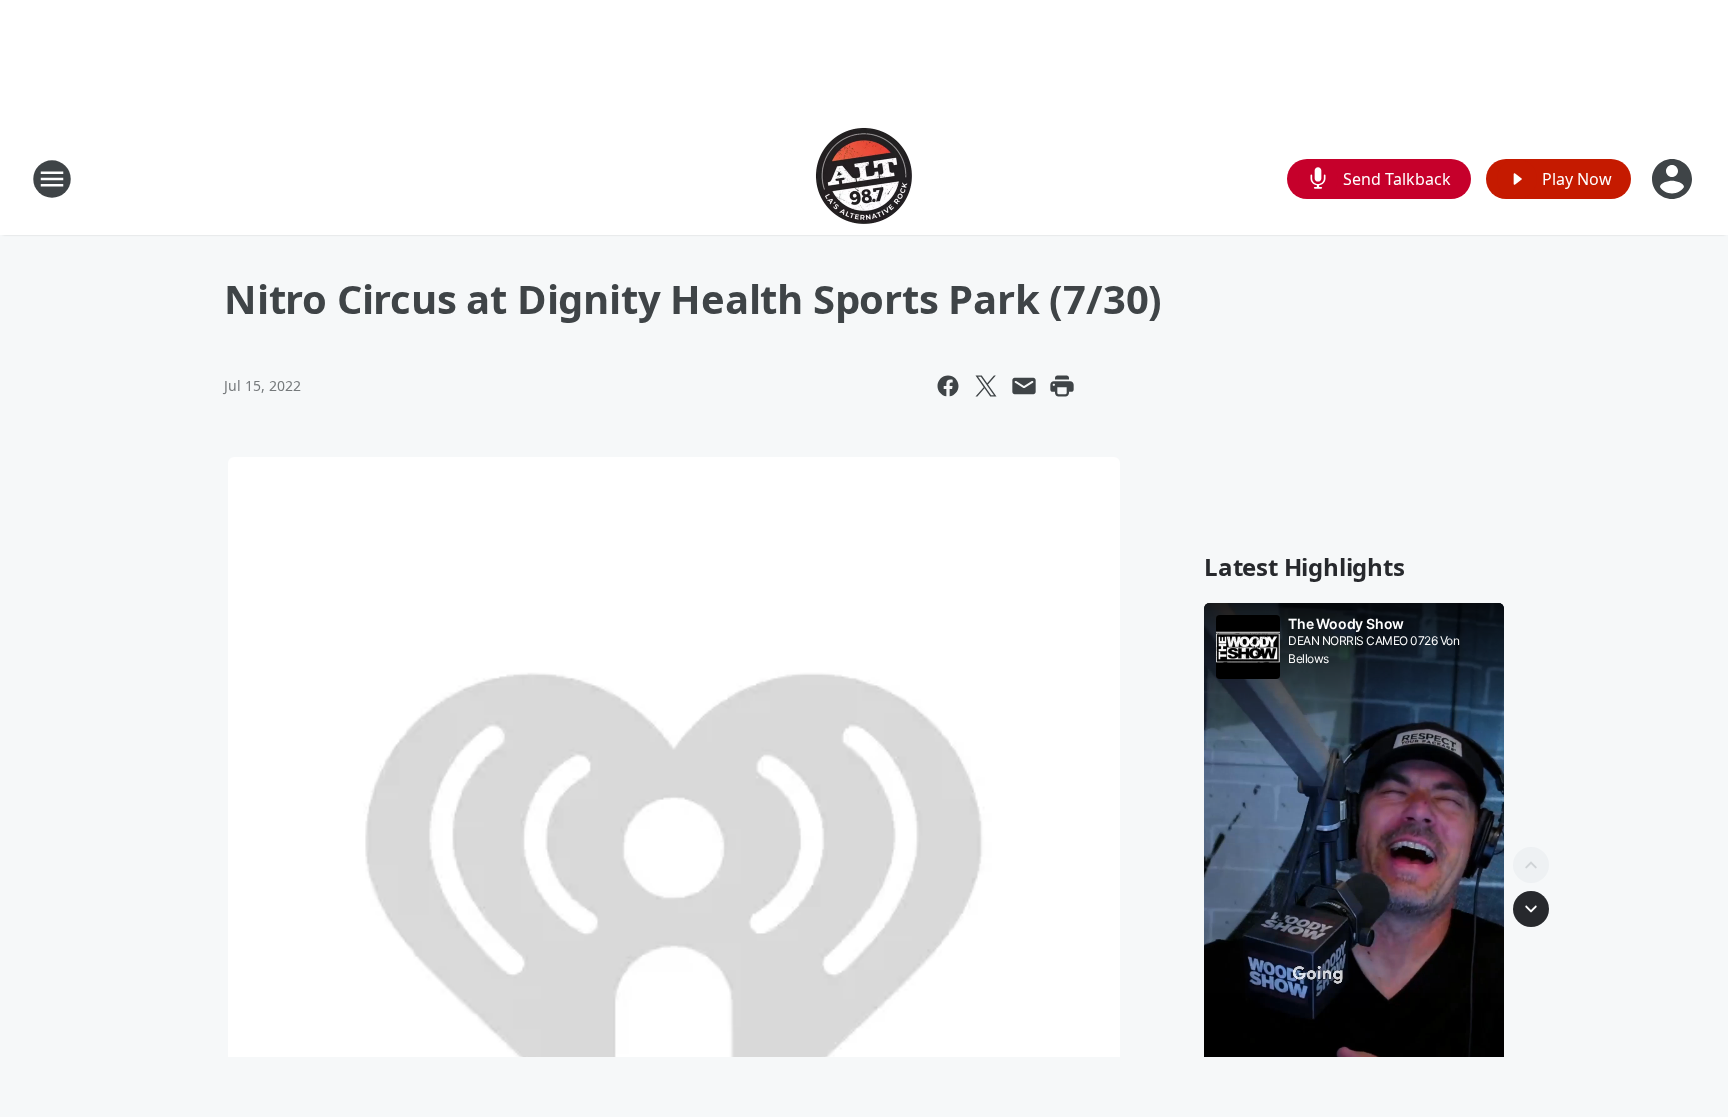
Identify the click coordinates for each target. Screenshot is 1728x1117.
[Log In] (1674, 179)
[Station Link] (864, 178)
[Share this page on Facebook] (948, 386)
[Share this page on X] (986, 386)
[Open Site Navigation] (52, 179)
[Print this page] (1062, 386)
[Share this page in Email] (1024, 386)
